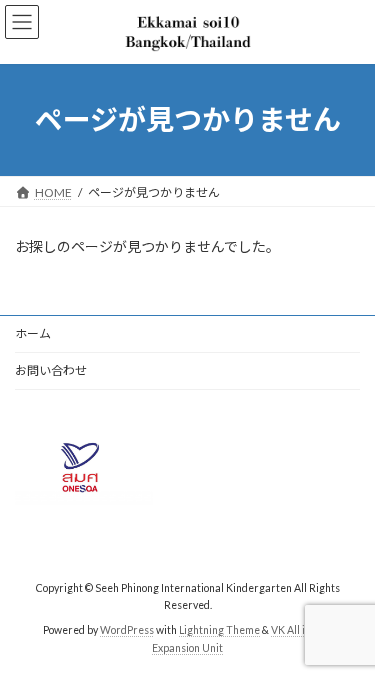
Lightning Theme (219, 630)
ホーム (33, 333)
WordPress (127, 630)
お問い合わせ (51, 370)
